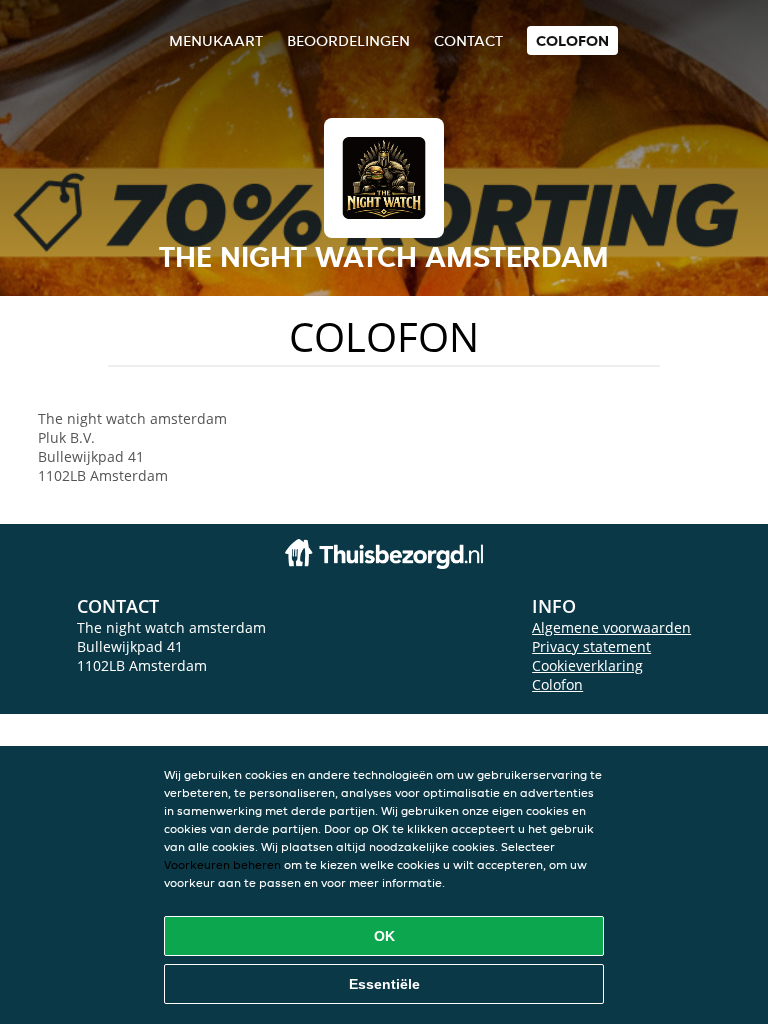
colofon (572, 40)
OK (384, 936)
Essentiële (384, 984)
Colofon (557, 684)
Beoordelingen (348, 40)
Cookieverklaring (587, 665)
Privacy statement (591, 646)
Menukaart (216, 40)
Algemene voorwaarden (611, 627)
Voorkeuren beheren (222, 864)
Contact (468, 40)
